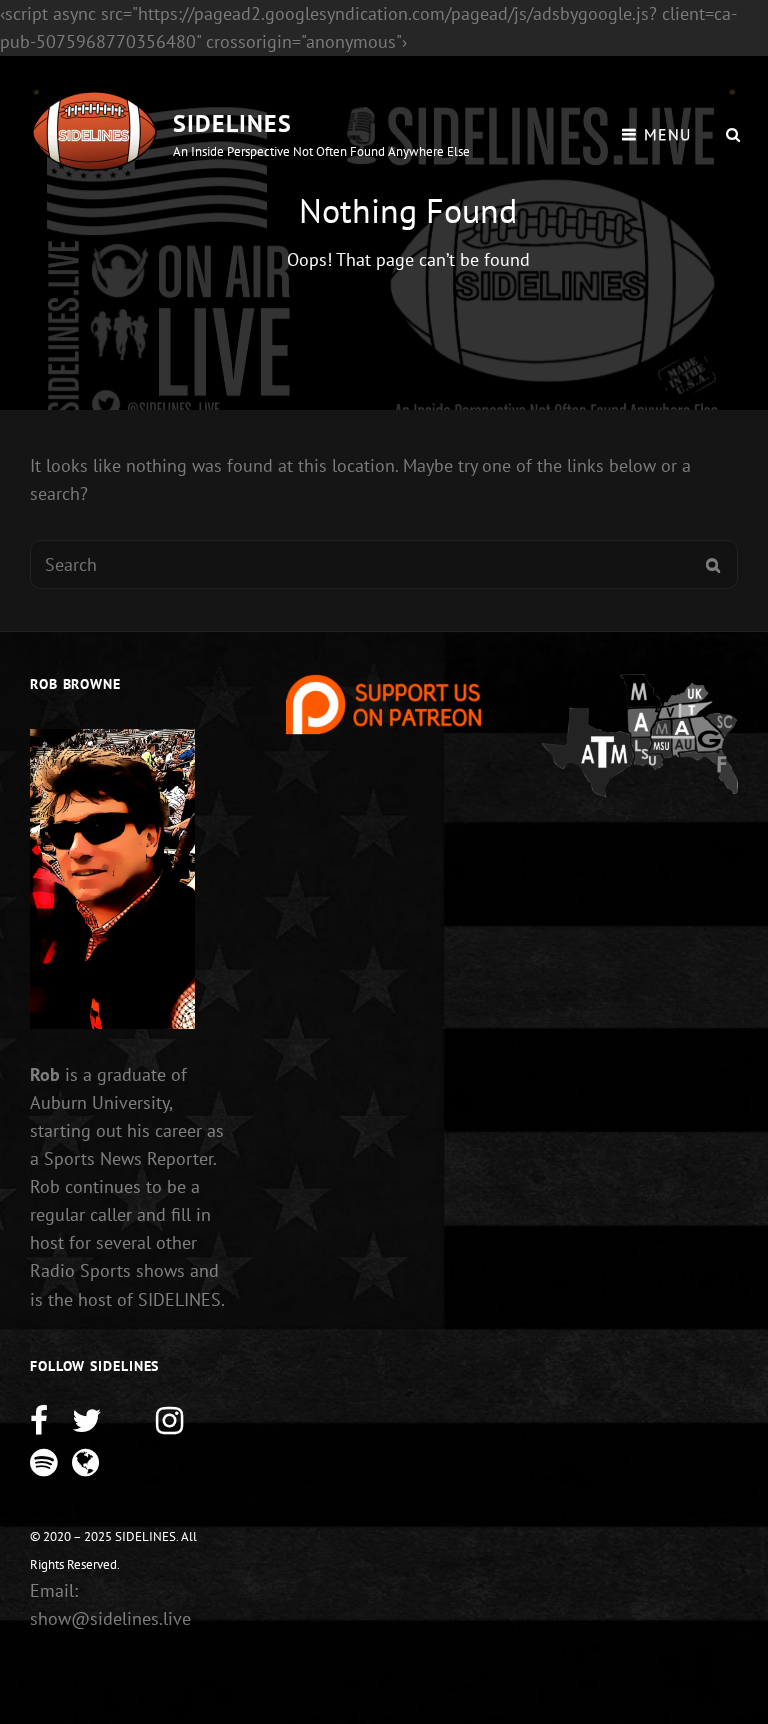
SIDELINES (232, 123)
